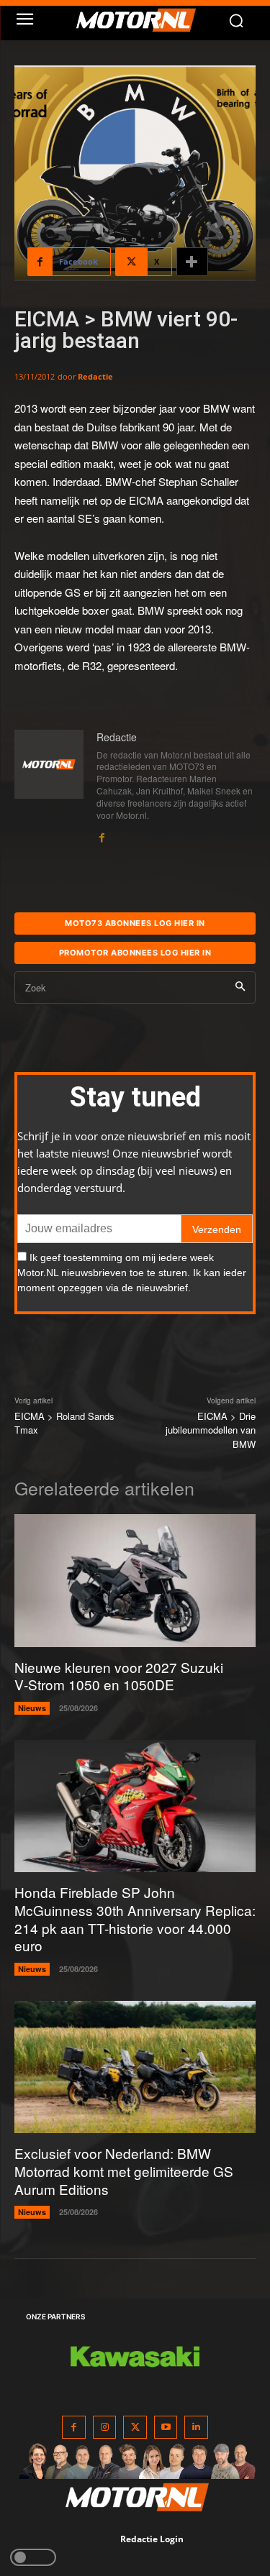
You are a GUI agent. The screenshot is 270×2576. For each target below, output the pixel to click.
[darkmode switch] (33, 2557)
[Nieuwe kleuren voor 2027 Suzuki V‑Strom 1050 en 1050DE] (135, 1580)
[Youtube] (166, 2428)
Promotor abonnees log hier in (135, 953)
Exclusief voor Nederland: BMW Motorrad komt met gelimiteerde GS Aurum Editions (124, 2171)
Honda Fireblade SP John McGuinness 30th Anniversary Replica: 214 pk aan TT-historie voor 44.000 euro (135, 1919)
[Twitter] (135, 2428)
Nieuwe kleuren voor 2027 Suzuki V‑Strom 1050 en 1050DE (119, 1676)
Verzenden (217, 1229)
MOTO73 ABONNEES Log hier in (135, 923)
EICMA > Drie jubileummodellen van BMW (211, 1430)
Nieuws (32, 1708)
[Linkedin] (196, 2428)
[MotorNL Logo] (142, 20)
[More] (192, 262)
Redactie (95, 376)
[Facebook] (102, 834)
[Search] (240, 987)
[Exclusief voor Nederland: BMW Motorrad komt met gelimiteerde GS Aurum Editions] (135, 2067)
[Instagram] (105, 2428)
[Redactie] (49, 787)
